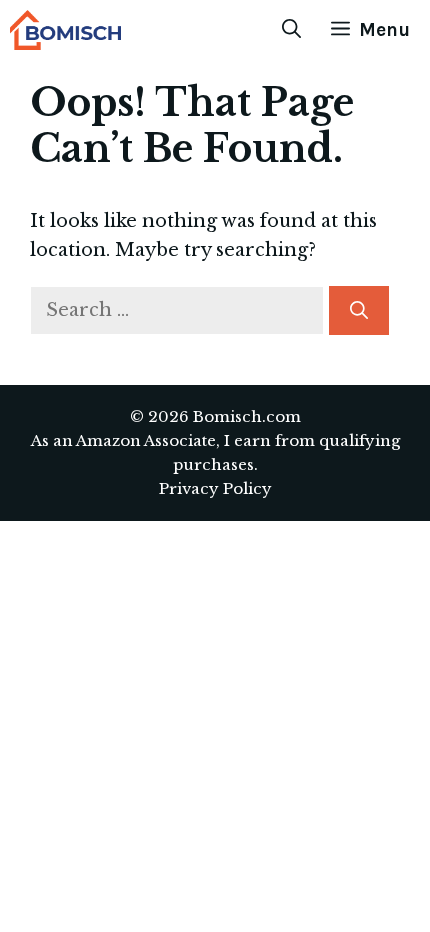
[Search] (359, 310)
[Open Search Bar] (291, 30)
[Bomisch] (65, 30)
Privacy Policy (215, 488)
